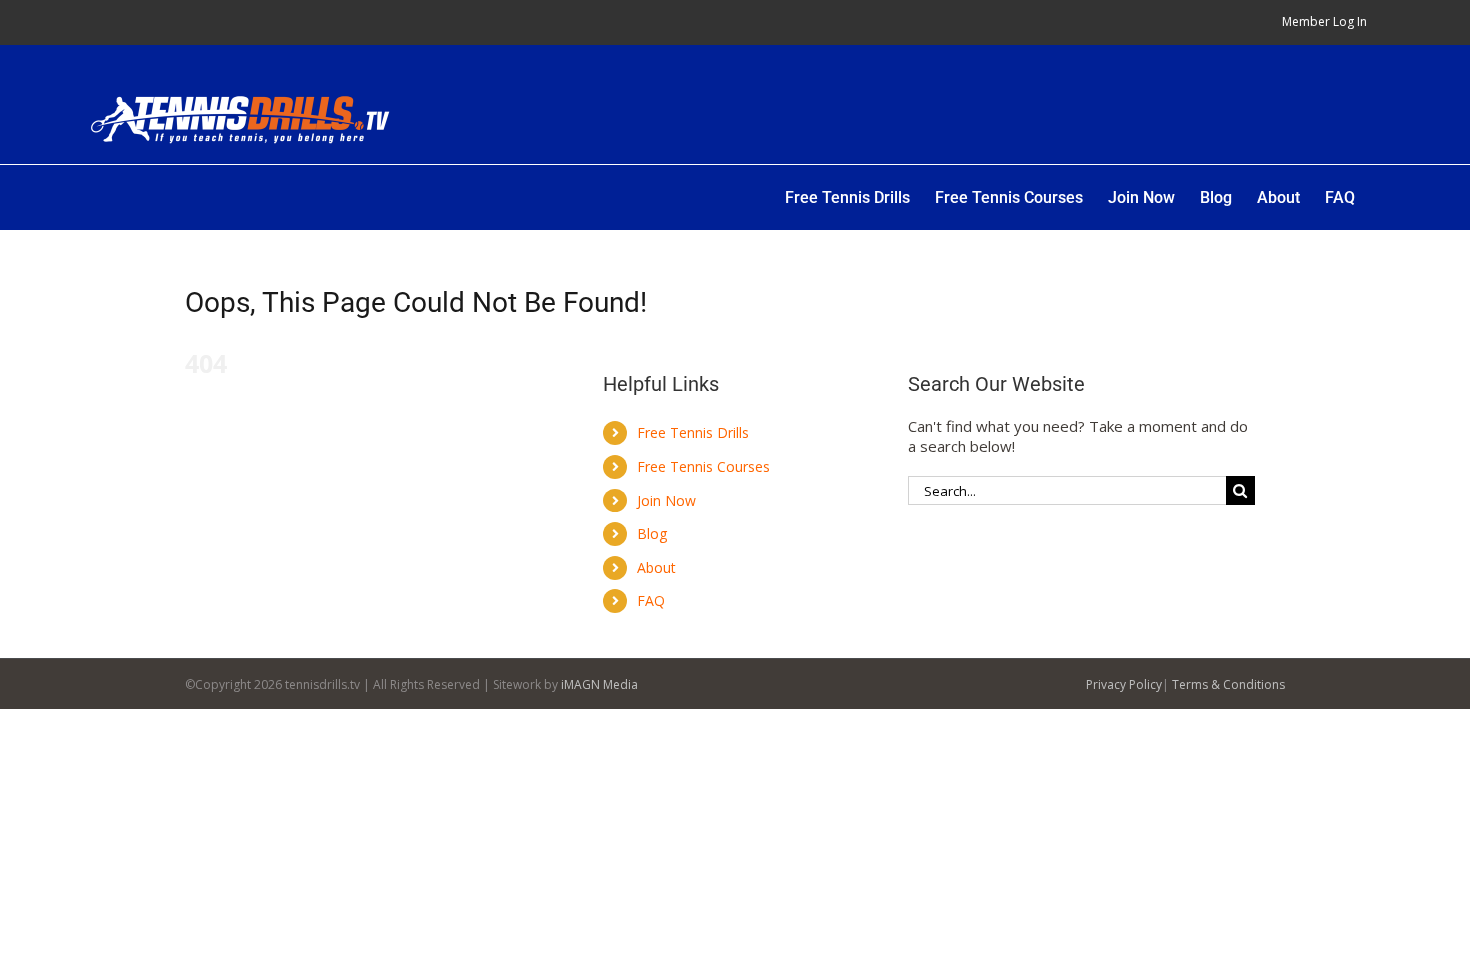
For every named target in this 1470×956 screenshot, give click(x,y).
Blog (652, 533)
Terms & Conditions (1228, 684)
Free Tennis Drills (693, 432)
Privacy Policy (1124, 684)
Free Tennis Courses (703, 466)
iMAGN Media (599, 684)
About (656, 567)
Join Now (666, 500)
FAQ (651, 600)
